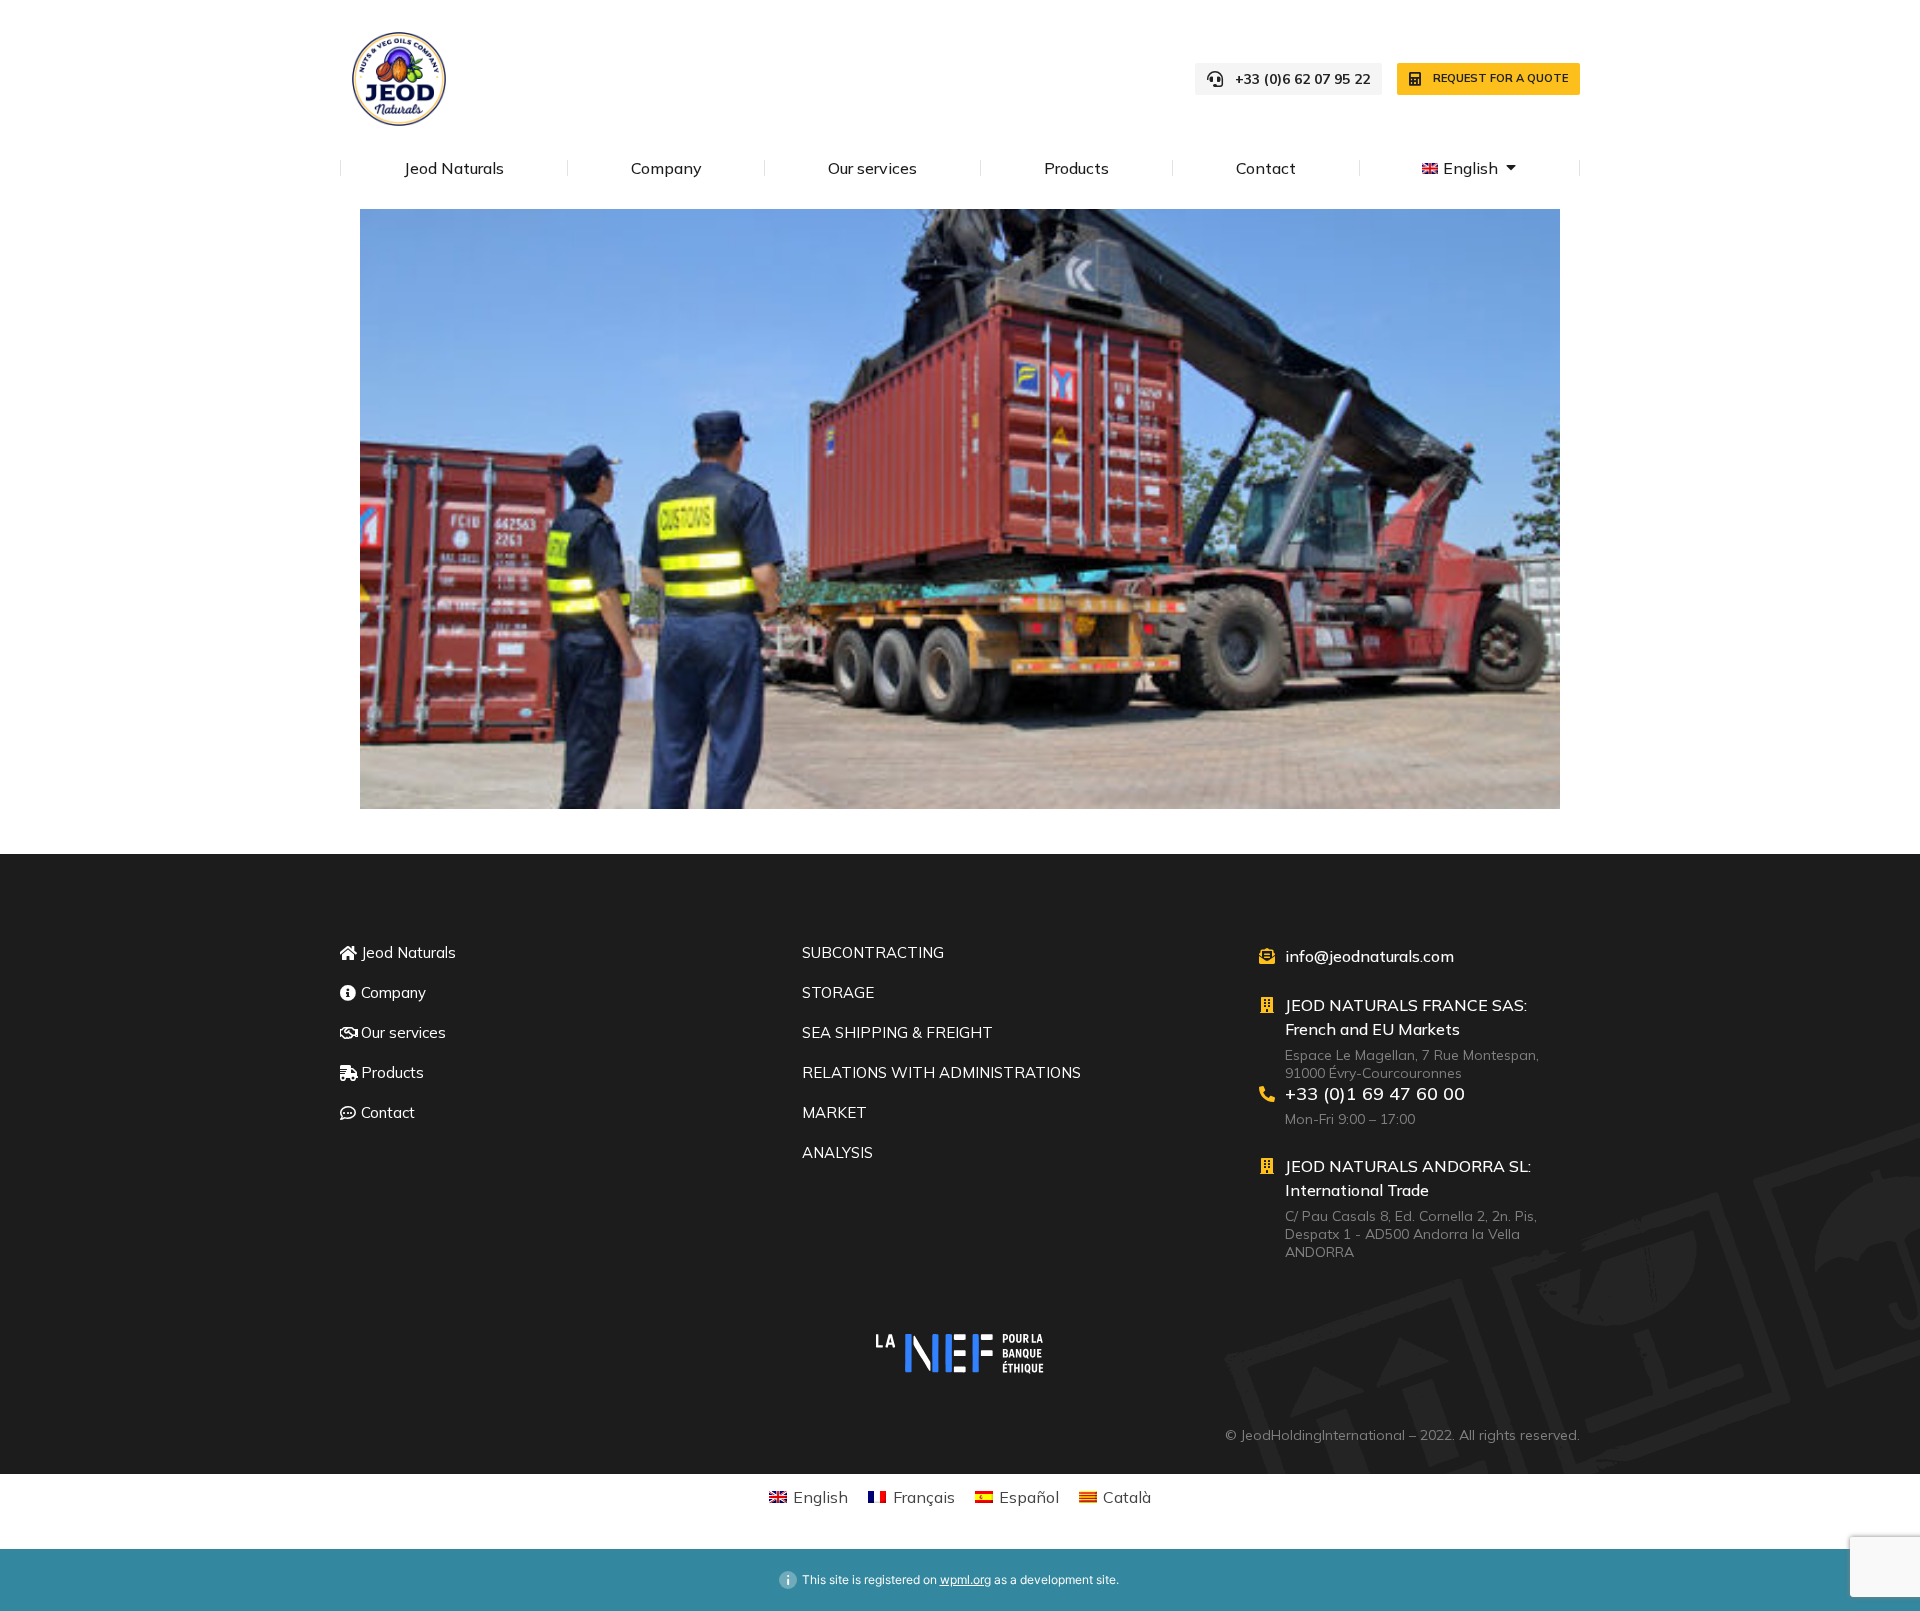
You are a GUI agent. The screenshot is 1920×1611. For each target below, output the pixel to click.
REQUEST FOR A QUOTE (1500, 78)
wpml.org (965, 1579)
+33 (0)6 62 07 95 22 (1302, 79)
